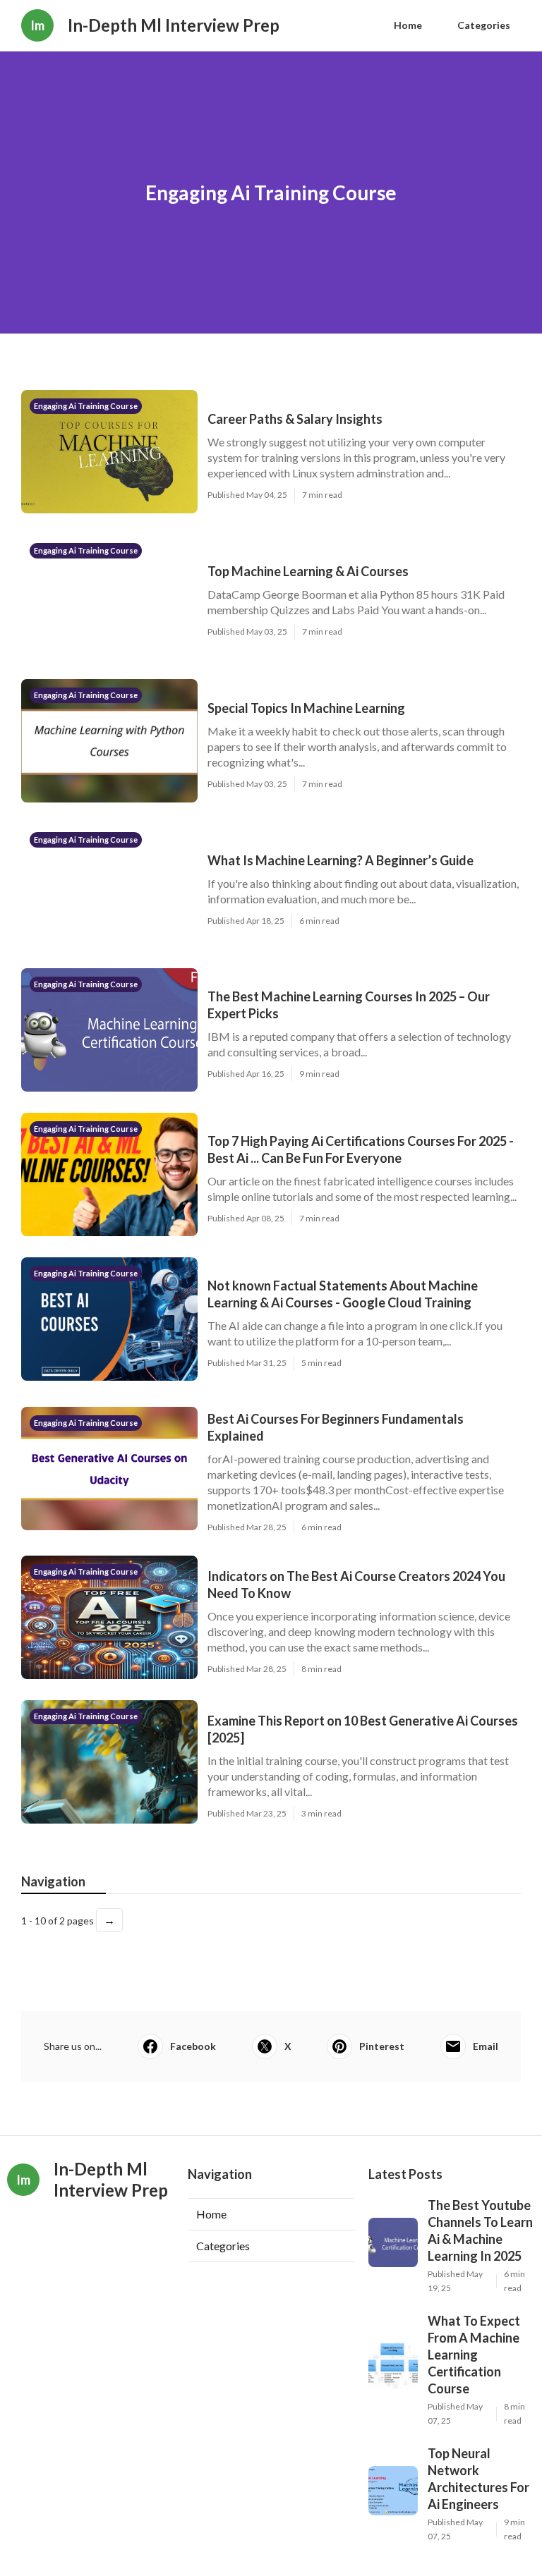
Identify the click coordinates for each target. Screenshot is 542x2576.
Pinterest (382, 2046)
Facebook (193, 2046)
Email (486, 2046)
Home (408, 25)
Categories (484, 25)
